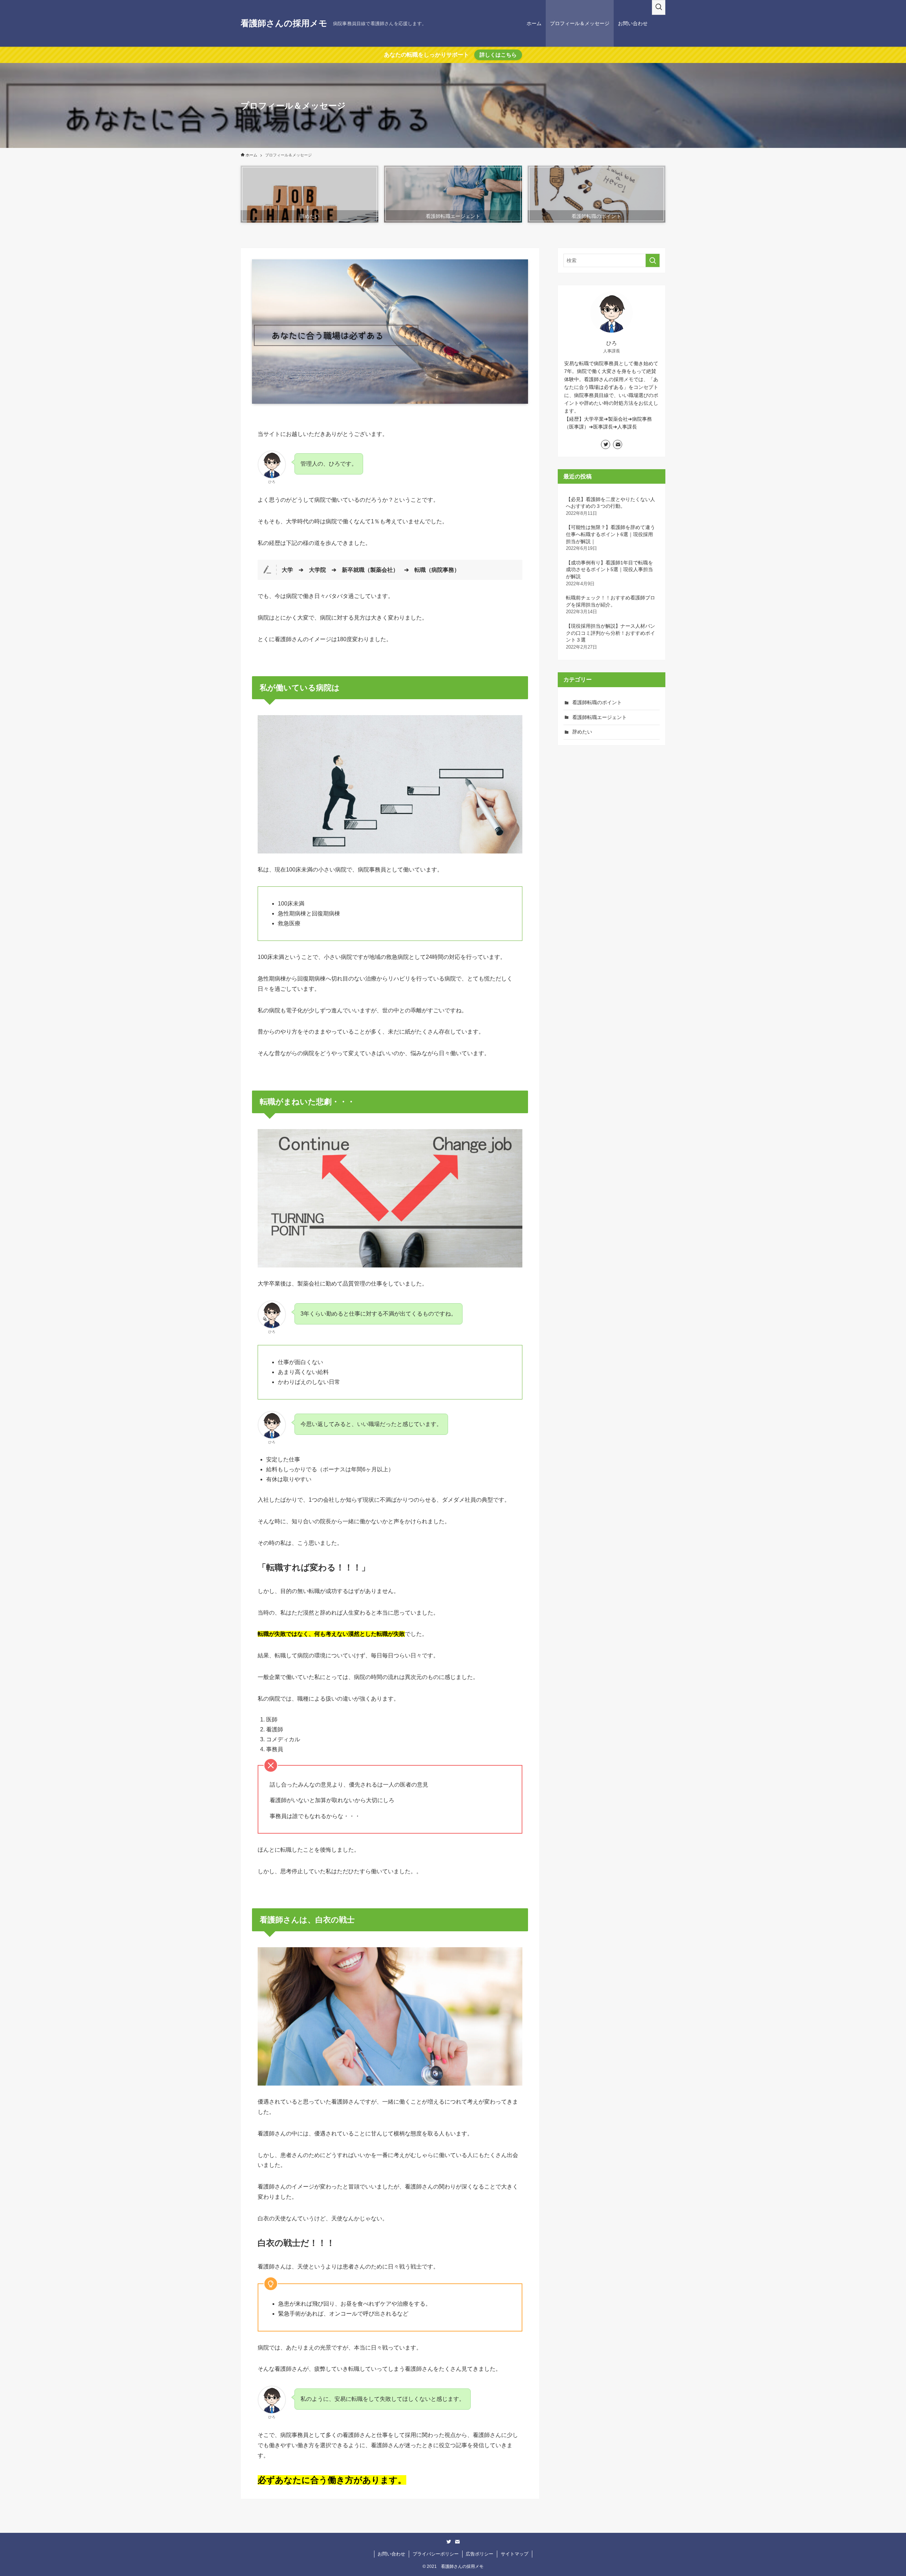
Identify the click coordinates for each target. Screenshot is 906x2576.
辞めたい (582, 732)
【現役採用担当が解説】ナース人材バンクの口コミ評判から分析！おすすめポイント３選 (610, 636)
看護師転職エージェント (600, 717)
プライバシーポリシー (436, 2554)
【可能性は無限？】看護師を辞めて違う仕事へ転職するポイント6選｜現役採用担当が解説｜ (610, 538)
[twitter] (606, 444)
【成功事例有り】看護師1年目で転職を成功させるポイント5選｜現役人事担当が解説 (609, 573)
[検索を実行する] (653, 260)
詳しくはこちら (498, 55)
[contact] (618, 444)
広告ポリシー (480, 2554)
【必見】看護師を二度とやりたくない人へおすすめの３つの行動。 (610, 506)
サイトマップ (515, 2554)
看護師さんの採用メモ (284, 23)
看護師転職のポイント (597, 702)
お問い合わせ (391, 2554)
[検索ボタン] (659, 7)
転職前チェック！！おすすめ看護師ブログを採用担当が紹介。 (610, 605)
